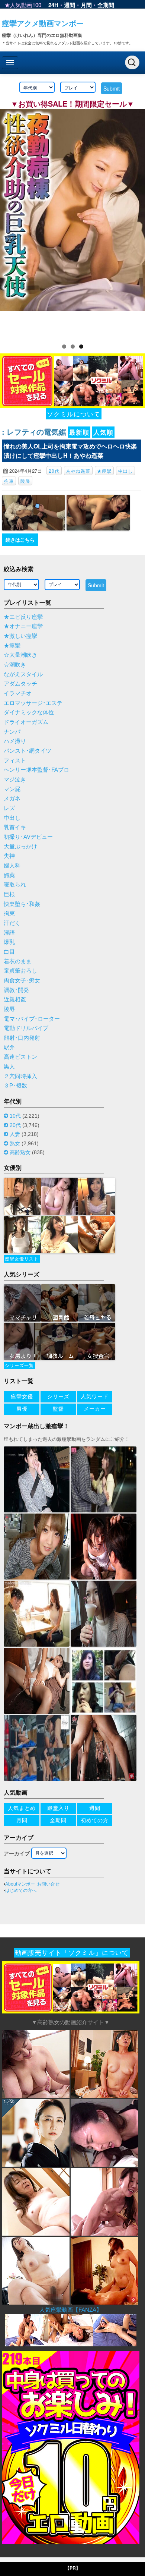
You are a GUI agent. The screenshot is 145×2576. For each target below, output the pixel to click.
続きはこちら (20, 540)
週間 (70, 5)
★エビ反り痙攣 (23, 617)
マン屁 (12, 789)
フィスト (15, 760)
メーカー (95, 1409)
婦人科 (12, 866)
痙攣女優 (22, 1396)
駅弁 (9, 1048)
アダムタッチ (20, 684)
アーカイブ (17, 1854)
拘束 (9, 481)
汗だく (12, 923)
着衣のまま (18, 961)
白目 (9, 952)
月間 (86, 5)
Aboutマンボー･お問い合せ (32, 1884)
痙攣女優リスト (22, 1259)
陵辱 (25, 481)
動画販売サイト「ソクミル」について (72, 1953)
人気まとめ (22, 1808)
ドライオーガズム (26, 722)
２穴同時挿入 (20, 1076)
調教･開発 (16, 990)
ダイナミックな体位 (29, 712)
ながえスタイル (23, 674)
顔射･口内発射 (22, 1038)
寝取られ (15, 885)
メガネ (12, 799)
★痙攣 (104, 471)
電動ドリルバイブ (26, 1028)
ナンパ (12, 732)
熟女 (15, 1143)
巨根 (9, 894)
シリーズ (58, 1396)
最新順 (79, 432)
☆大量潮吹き (20, 655)
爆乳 (9, 942)
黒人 (9, 1067)
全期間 (106, 5)
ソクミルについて (74, 414)
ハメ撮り (15, 741)
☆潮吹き (15, 665)
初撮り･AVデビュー (28, 837)
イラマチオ (18, 693)
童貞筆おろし (20, 971)
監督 (58, 1409)
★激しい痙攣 (20, 636)
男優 (22, 1409)
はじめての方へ (21, 1890)
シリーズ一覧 (19, 1366)
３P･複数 (15, 1086)
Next (136, 222)
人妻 (15, 1134)
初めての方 (95, 1820)
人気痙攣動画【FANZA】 (71, 2310)
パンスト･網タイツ (28, 751)
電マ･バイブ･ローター (32, 1019)
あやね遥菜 (78, 471)
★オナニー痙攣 (23, 626)
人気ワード (95, 1396)
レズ (9, 808)
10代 (15, 1116)
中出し (125, 471)
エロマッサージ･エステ (33, 703)
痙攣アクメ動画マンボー (43, 23)
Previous (9, 222)
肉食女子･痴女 (22, 980)
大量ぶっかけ (20, 847)
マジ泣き (15, 780)
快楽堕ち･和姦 (22, 904)
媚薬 (9, 875)
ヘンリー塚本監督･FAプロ (36, 770)
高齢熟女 (20, 1152)
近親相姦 (15, 999)
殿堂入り (58, 1808)
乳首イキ (15, 827)
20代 (54, 471)
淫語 (9, 933)
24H (53, 5)
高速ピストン (20, 1057)
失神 (9, 856)
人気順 (103, 432)
